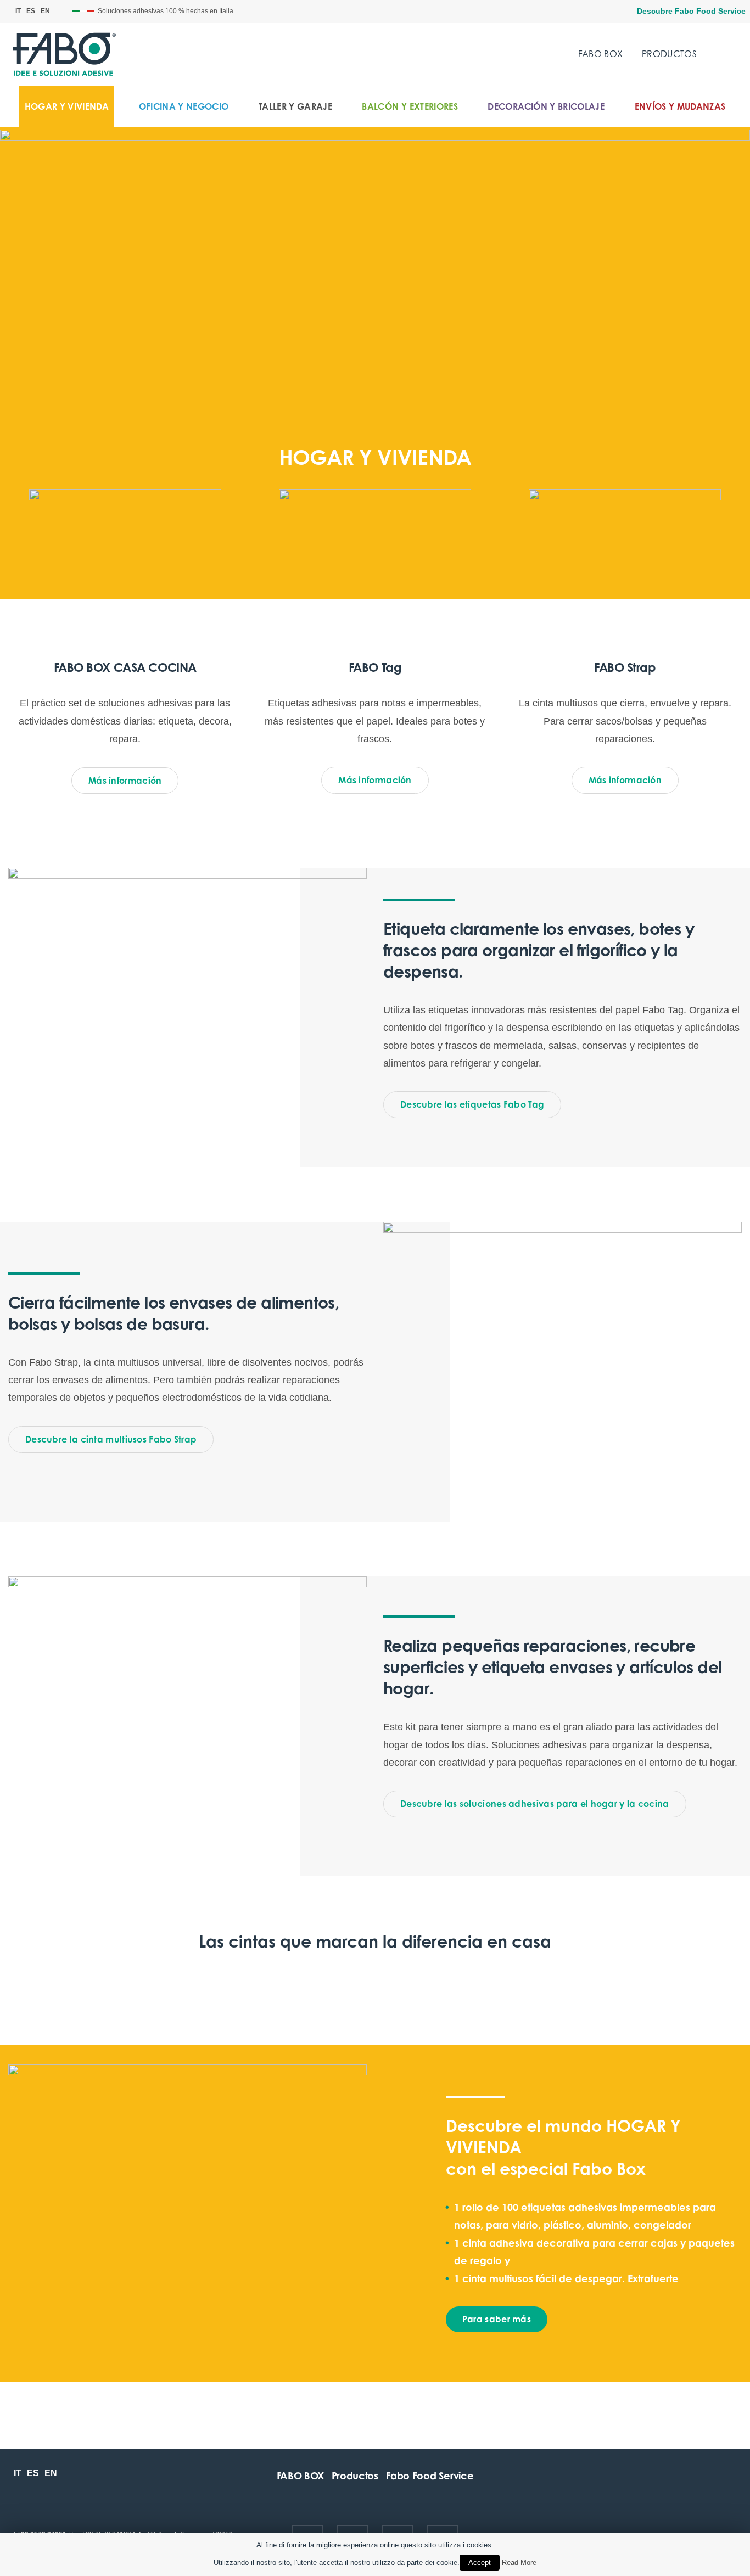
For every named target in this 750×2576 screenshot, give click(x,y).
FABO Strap (625, 667)
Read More (519, 2563)
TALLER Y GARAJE (295, 106)
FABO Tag (375, 667)
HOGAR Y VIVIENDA (67, 106)
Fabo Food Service (430, 2476)
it (18, 11)
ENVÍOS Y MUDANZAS (680, 106)
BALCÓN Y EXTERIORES (410, 106)
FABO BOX (601, 54)
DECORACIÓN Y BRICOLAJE (546, 106)
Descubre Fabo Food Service (691, 11)
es (31, 11)
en (45, 11)
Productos (669, 54)
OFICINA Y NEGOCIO (184, 106)
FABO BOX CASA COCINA (125, 667)
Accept (480, 2563)
